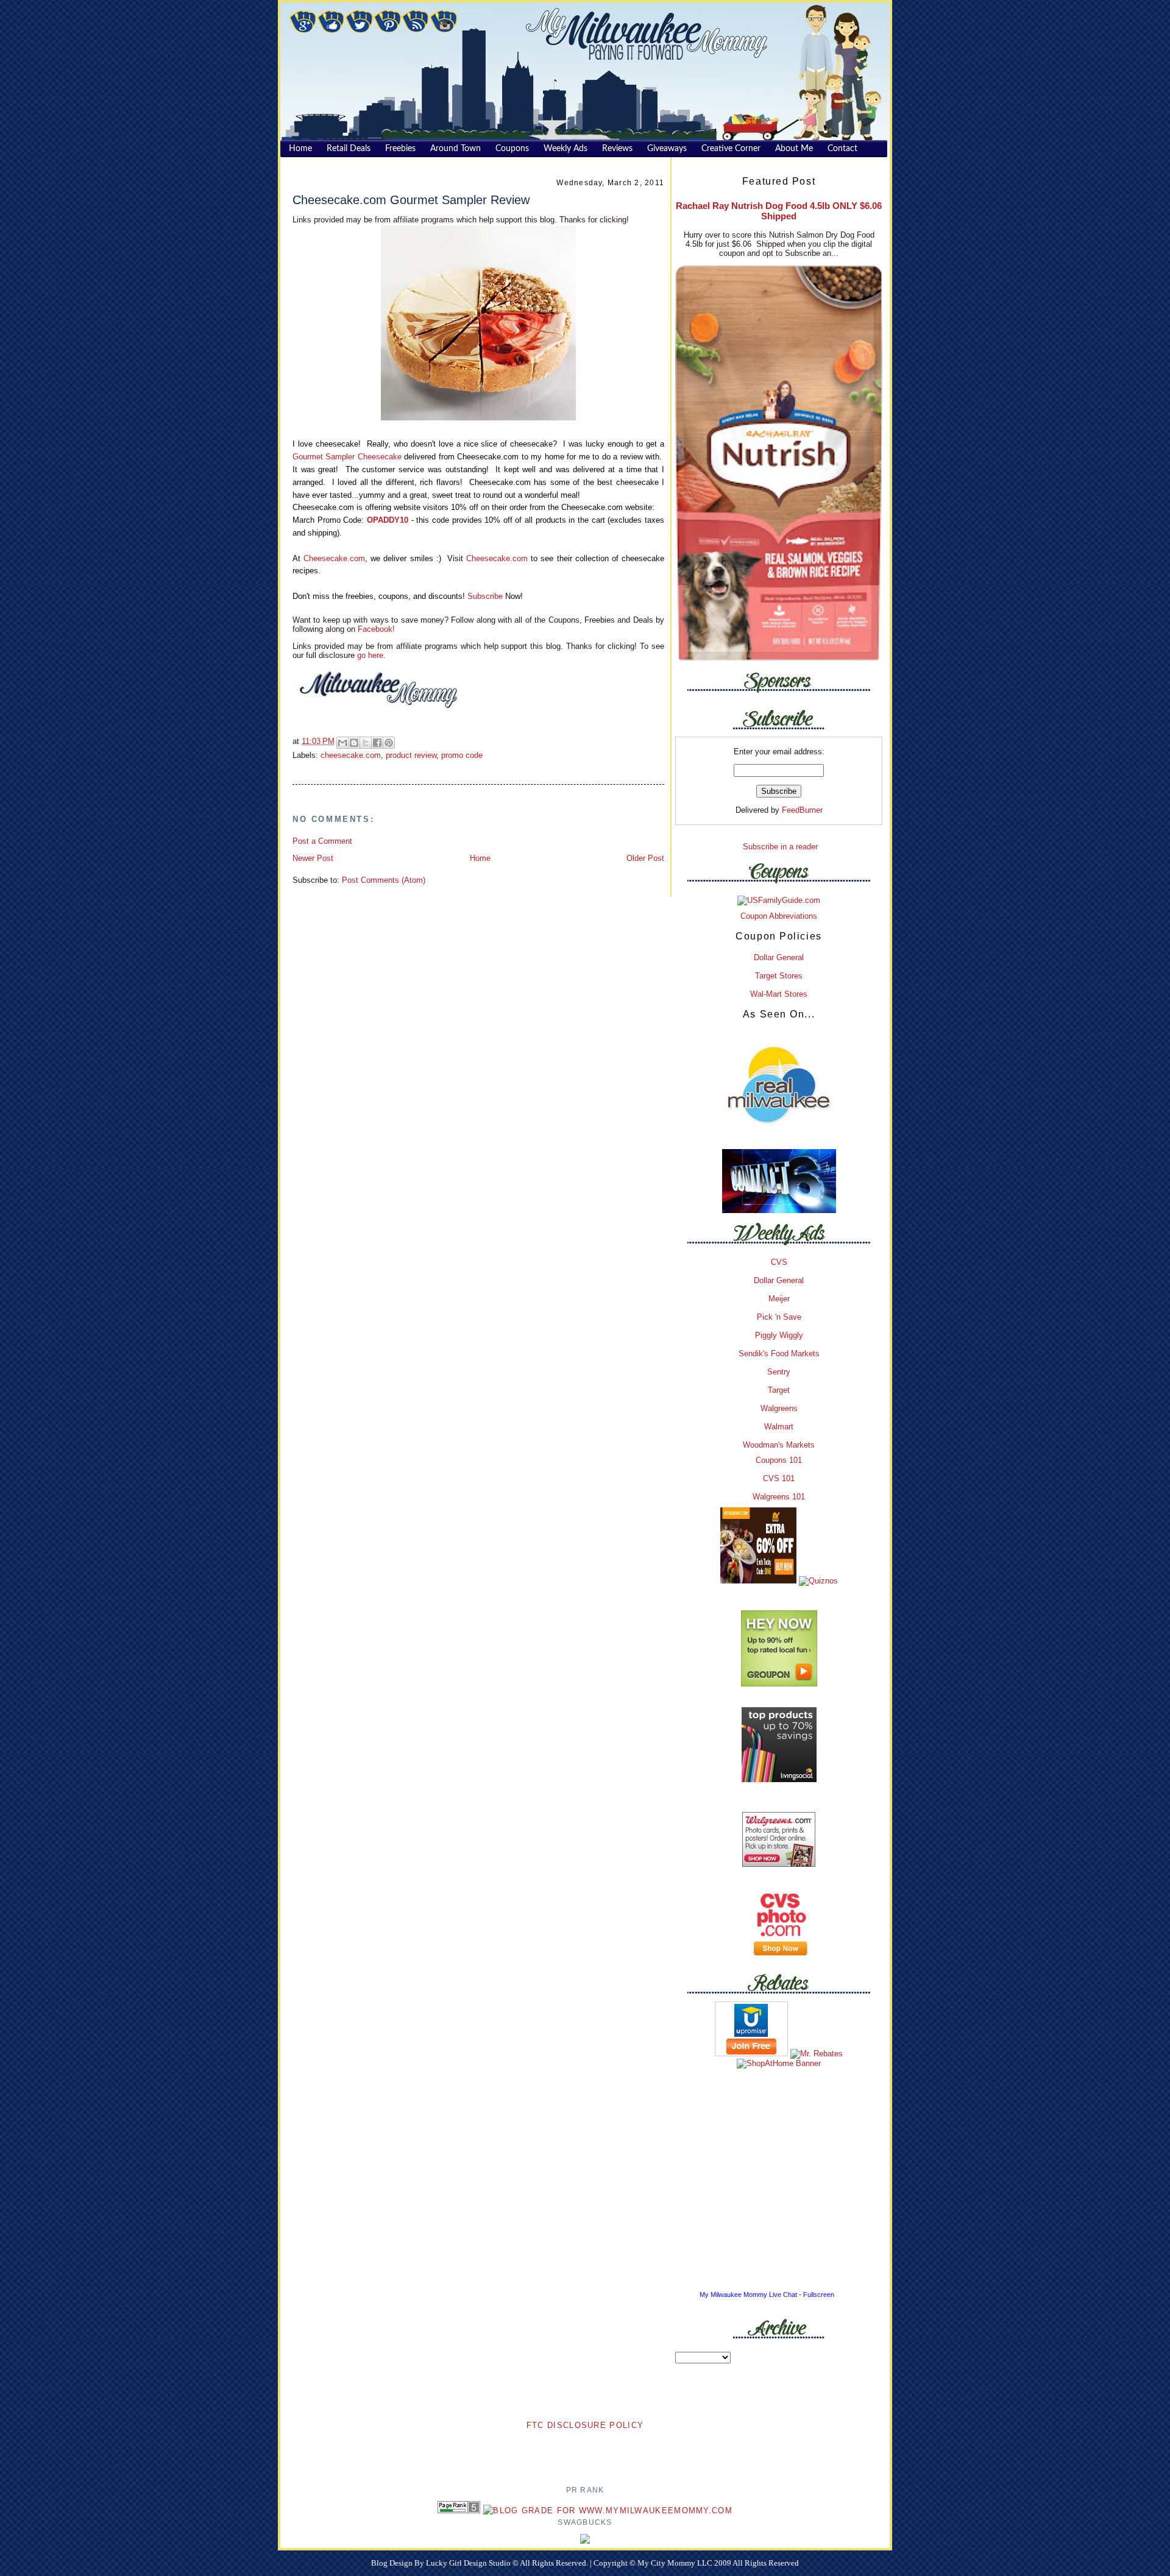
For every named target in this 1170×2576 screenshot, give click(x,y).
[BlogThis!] (354, 743)
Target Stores (779, 976)
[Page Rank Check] (459, 2511)
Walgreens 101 (779, 1497)
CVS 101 (779, 1478)
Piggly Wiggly (779, 1335)
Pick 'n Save (779, 1317)
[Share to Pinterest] (389, 743)
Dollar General (779, 957)
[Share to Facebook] (377, 743)
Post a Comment (322, 841)
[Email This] (342, 743)
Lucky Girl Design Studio (469, 2563)
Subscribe (485, 596)
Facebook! (375, 629)
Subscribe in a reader (780, 847)
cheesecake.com (351, 755)
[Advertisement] (585, 2450)
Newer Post (313, 858)
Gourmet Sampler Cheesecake (347, 457)
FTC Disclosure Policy (585, 2425)
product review (411, 755)
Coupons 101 (779, 1460)
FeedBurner (802, 810)
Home (480, 858)
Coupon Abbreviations (779, 916)
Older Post (645, 858)
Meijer (779, 1299)
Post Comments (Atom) (384, 880)
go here (370, 655)
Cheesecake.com (334, 558)
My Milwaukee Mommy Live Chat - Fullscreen (767, 2295)
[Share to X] (366, 743)
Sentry (779, 1372)
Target (779, 1390)
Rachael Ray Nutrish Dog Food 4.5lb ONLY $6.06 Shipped (779, 211)
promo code (462, 755)
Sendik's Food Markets (779, 1353)
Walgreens (779, 1408)
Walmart (779, 1427)
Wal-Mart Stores (779, 994)
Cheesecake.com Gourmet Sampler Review (411, 200)
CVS (779, 1262)
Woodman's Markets (779, 1445)
